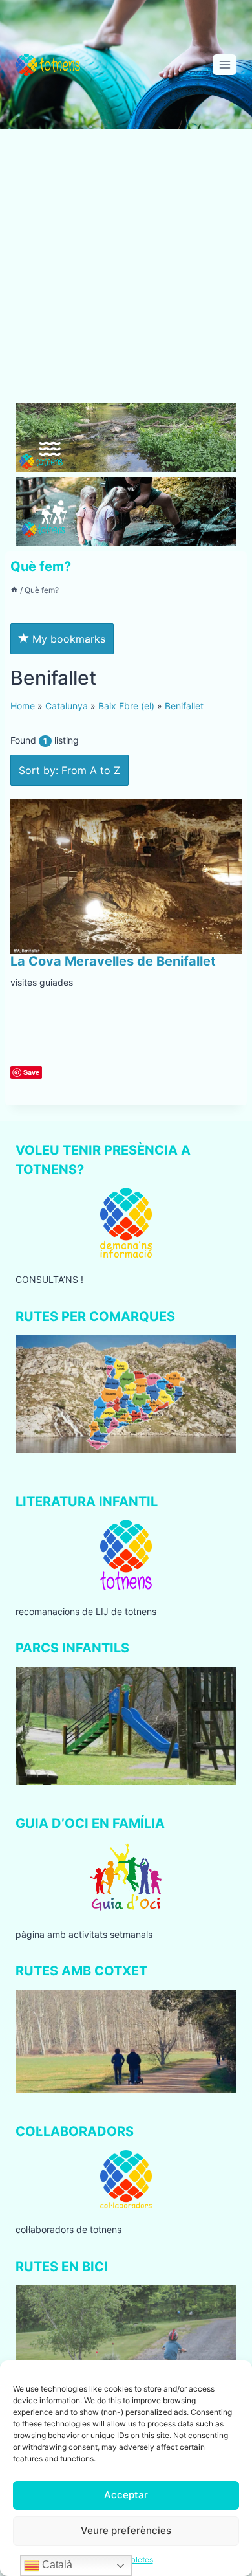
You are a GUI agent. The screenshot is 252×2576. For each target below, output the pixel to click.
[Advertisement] (126, 271)
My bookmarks (67, 639)
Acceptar (126, 2495)
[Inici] (14, 590)
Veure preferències (126, 2530)
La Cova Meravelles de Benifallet (113, 961)
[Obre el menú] (225, 64)
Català (56, 2565)
